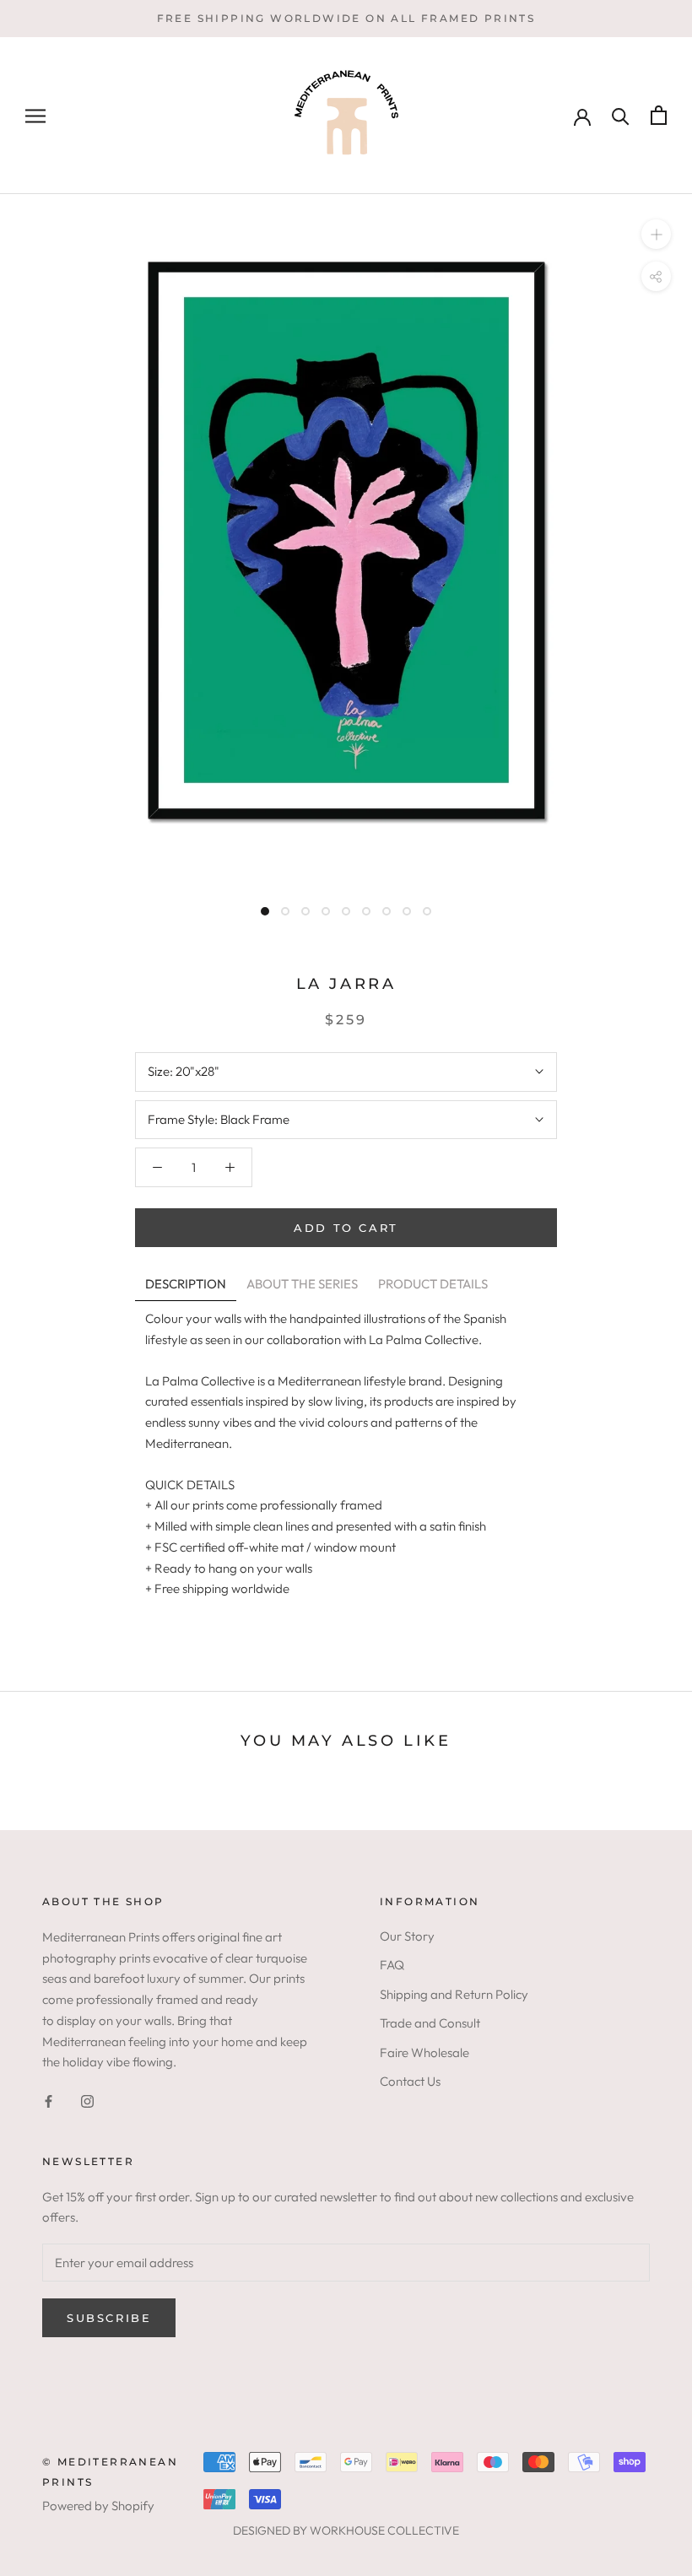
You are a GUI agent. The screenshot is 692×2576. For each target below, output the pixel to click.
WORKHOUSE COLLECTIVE (384, 2530)
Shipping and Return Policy (454, 1994)
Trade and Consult (430, 2023)
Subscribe (109, 2318)
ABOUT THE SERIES (302, 1284)
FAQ (392, 1965)
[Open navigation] (35, 116)
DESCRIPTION (186, 1284)
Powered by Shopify (98, 2506)
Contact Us (410, 2081)
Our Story (407, 1936)
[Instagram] (87, 2101)
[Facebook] (49, 2101)
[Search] (621, 115)
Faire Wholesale (424, 2052)
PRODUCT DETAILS (433, 1284)
